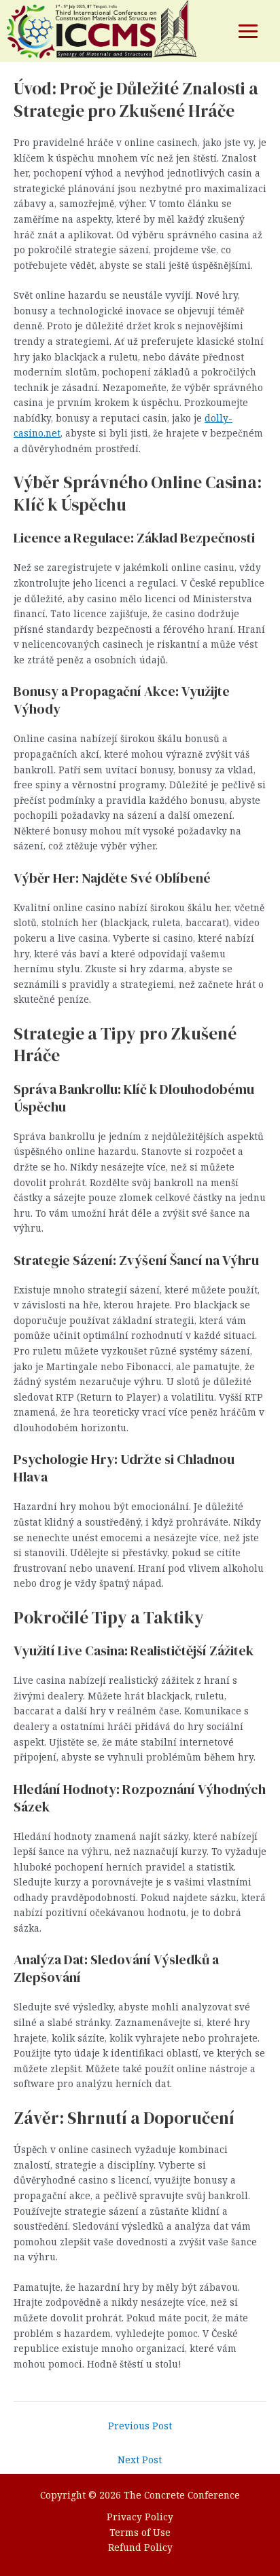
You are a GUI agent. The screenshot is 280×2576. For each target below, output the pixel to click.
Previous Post (140, 2426)
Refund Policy (140, 2547)
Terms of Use (140, 2532)
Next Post (140, 2460)
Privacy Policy (140, 2517)
